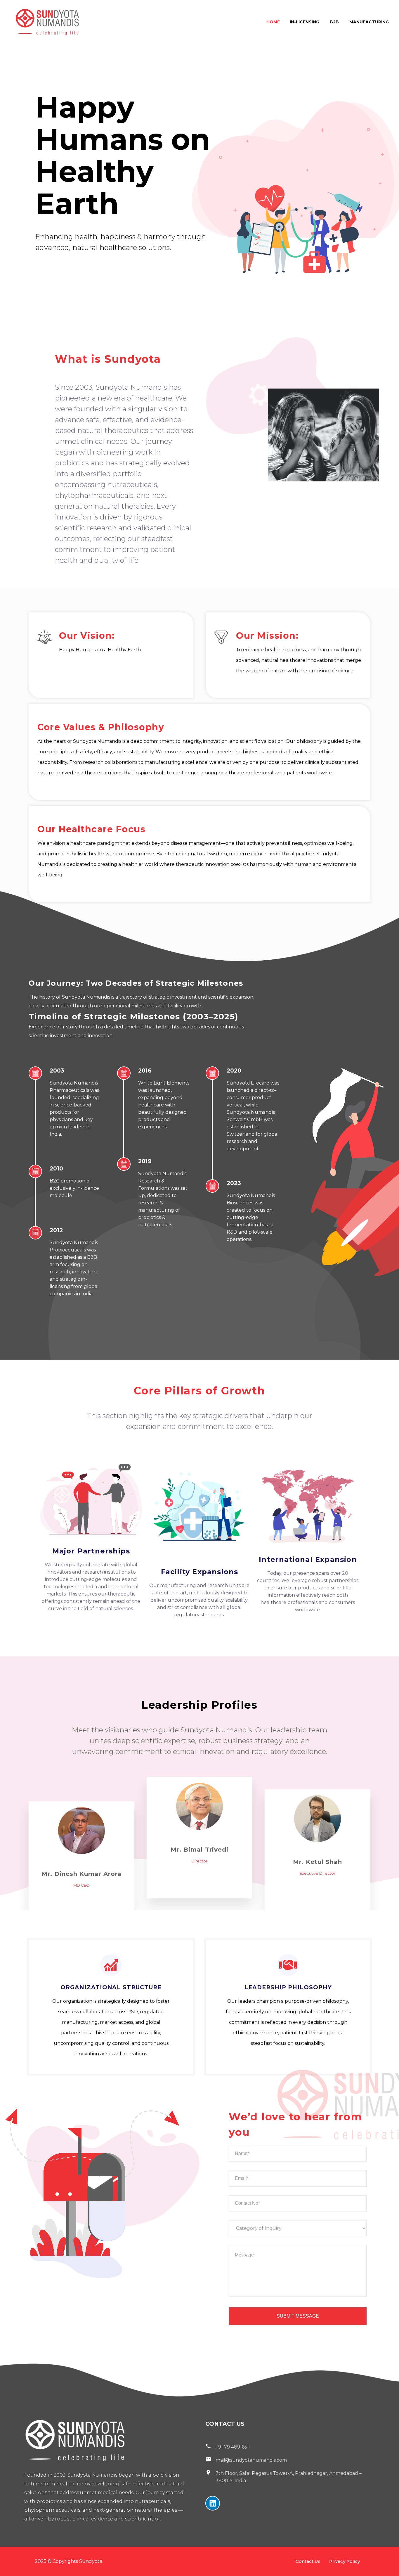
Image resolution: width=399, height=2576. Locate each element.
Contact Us (308, 2561)
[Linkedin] (213, 2503)
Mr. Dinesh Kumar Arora (81, 1874)
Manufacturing (369, 22)
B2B (334, 22)
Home (273, 22)
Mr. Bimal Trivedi (199, 1850)
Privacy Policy (345, 2561)
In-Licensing (305, 22)
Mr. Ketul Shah (318, 1862)
